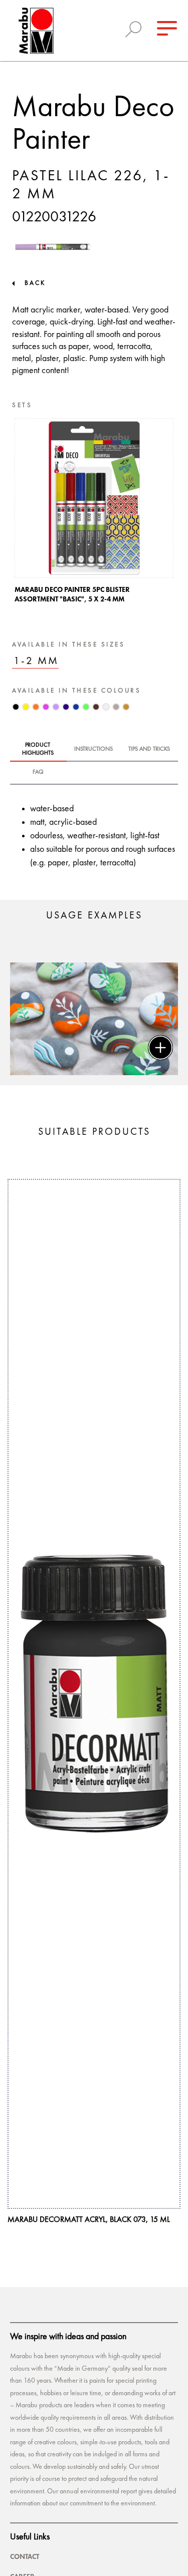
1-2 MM (36, 661)
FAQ (38, 772)
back (35, 283)
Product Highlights (38, 749)
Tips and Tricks (149, 749)
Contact (25, 2556)
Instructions (93, 749)
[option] (94, 514)
